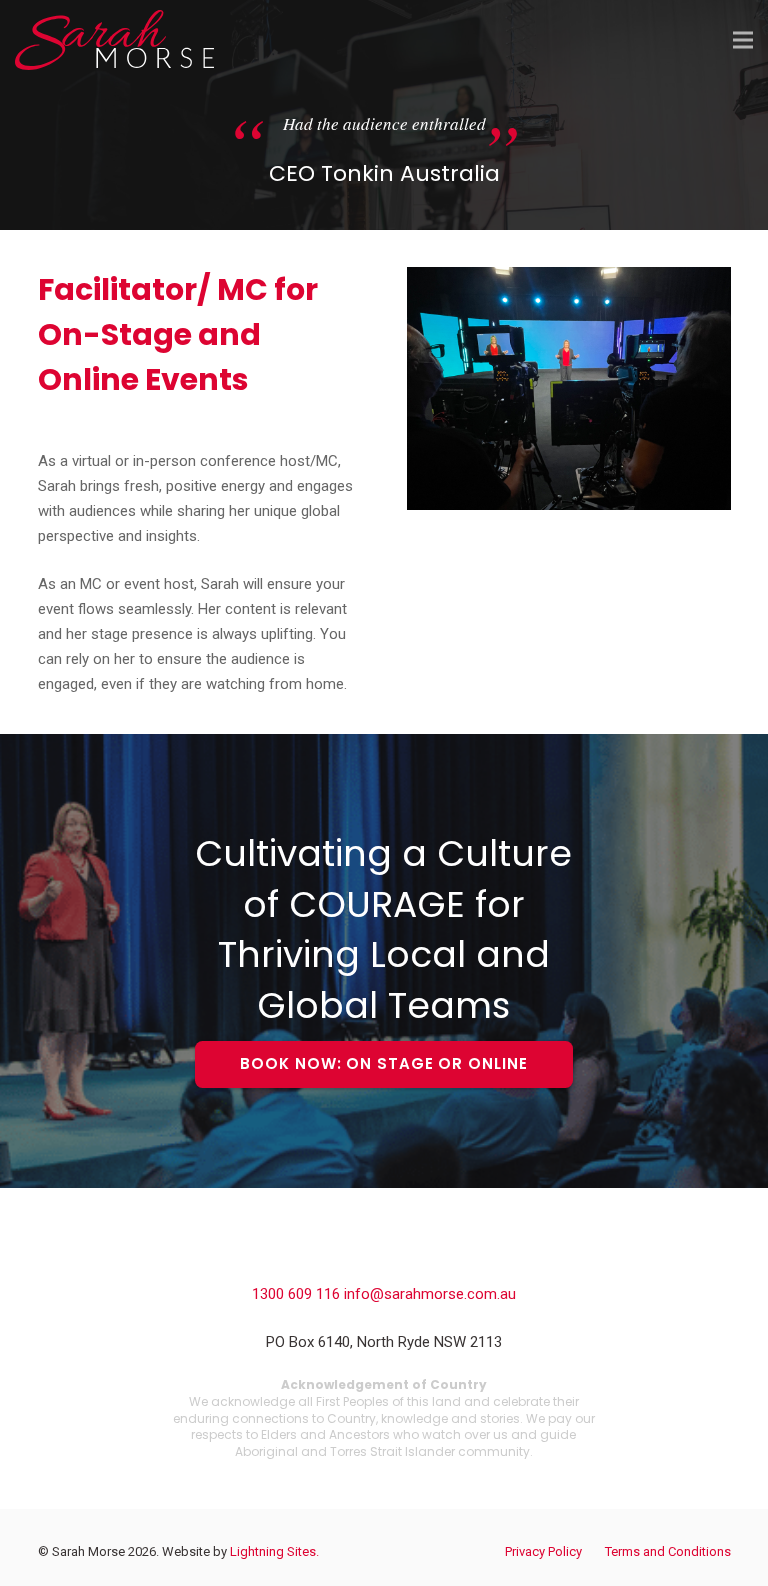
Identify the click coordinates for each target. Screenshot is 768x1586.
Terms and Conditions (668, 1551)
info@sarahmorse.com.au (430, 1294)
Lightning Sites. (274, 1551)
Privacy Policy (543, 1551)
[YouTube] (428, 1259)
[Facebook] (340, 1259)
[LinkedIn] (384, 1259)
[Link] (114, 40)
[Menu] (743, 40)
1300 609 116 (298, 1294)
